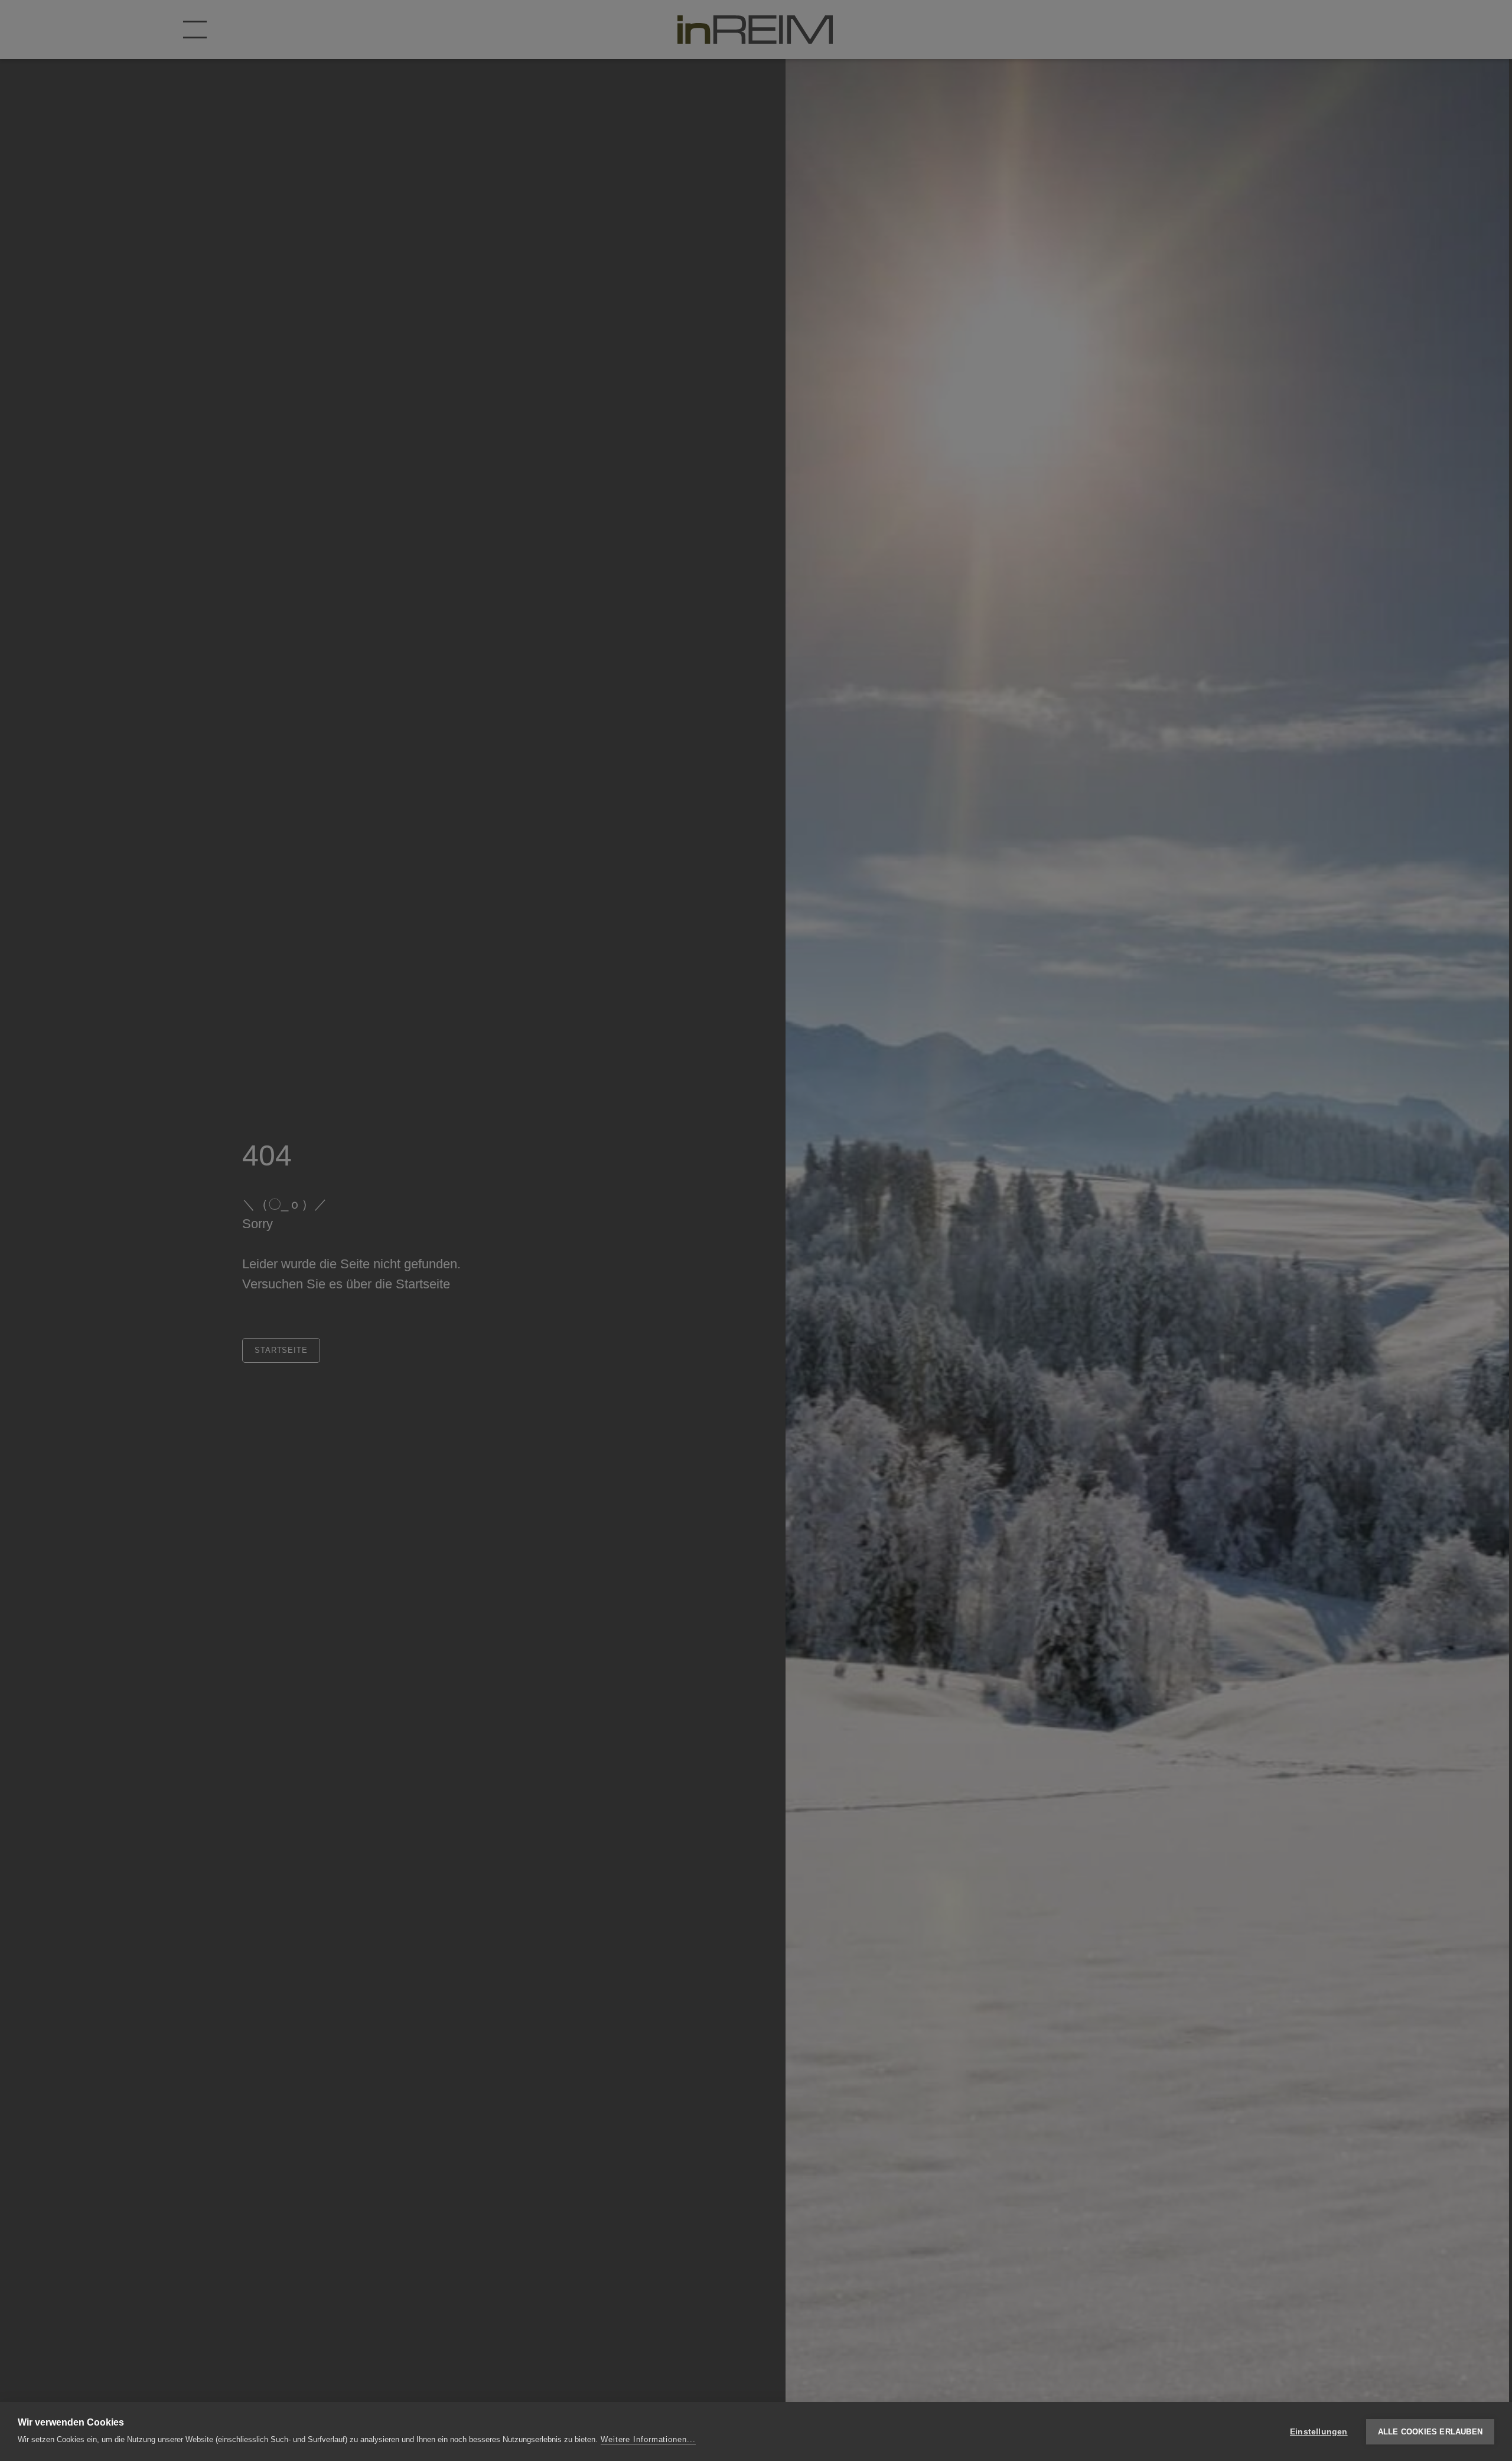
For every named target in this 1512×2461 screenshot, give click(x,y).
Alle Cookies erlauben (1430, 2432)
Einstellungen (1319, 2432)
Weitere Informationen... (648, 2439)
